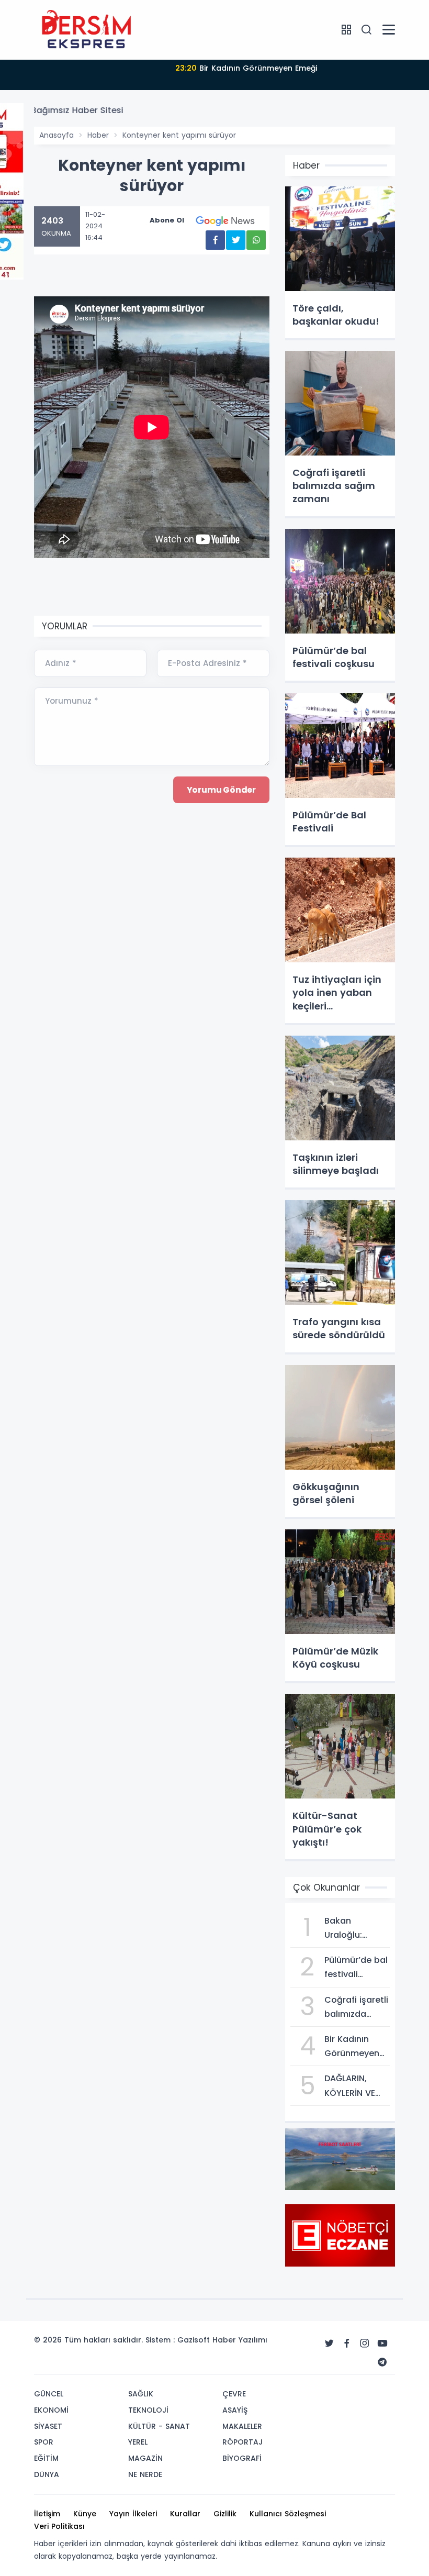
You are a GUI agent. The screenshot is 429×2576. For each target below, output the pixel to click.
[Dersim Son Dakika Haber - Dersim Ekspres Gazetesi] (86, 29)
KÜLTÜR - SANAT (159, 2426)
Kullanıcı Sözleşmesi (288, 2514)
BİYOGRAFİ (242, 2458)
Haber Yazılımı (240, 2340)
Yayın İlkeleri (133, 2514)
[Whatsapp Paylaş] (256, 240)
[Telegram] (382, 2362)
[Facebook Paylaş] (215, 240)
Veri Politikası (59, 2526)
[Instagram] (365, 2344)
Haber (98, 135)
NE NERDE (145, 2474)
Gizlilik (225, 2514)
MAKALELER (242, 2426)
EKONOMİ (51, 2410)
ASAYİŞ (235, 2410)
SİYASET (48, 2426)
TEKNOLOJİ (148, 2410)
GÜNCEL (49, 2394)
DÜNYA (47, 2474)
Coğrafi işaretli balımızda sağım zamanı (246, 68)
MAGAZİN (145, 2458)
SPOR (44, 2442)
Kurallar (185, 2514)
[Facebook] (347, 2344)
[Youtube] (382, 2344)
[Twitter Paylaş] (236, 240)
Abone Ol (167, 220)
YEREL (138, 2442)
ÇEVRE (234, 2394)
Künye (85, 2514)
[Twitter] (329, 2344)
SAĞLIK (141, 2394)
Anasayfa (57, 135)
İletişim (47, 2514)
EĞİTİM (46, 2458)
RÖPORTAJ (242, 2442)
